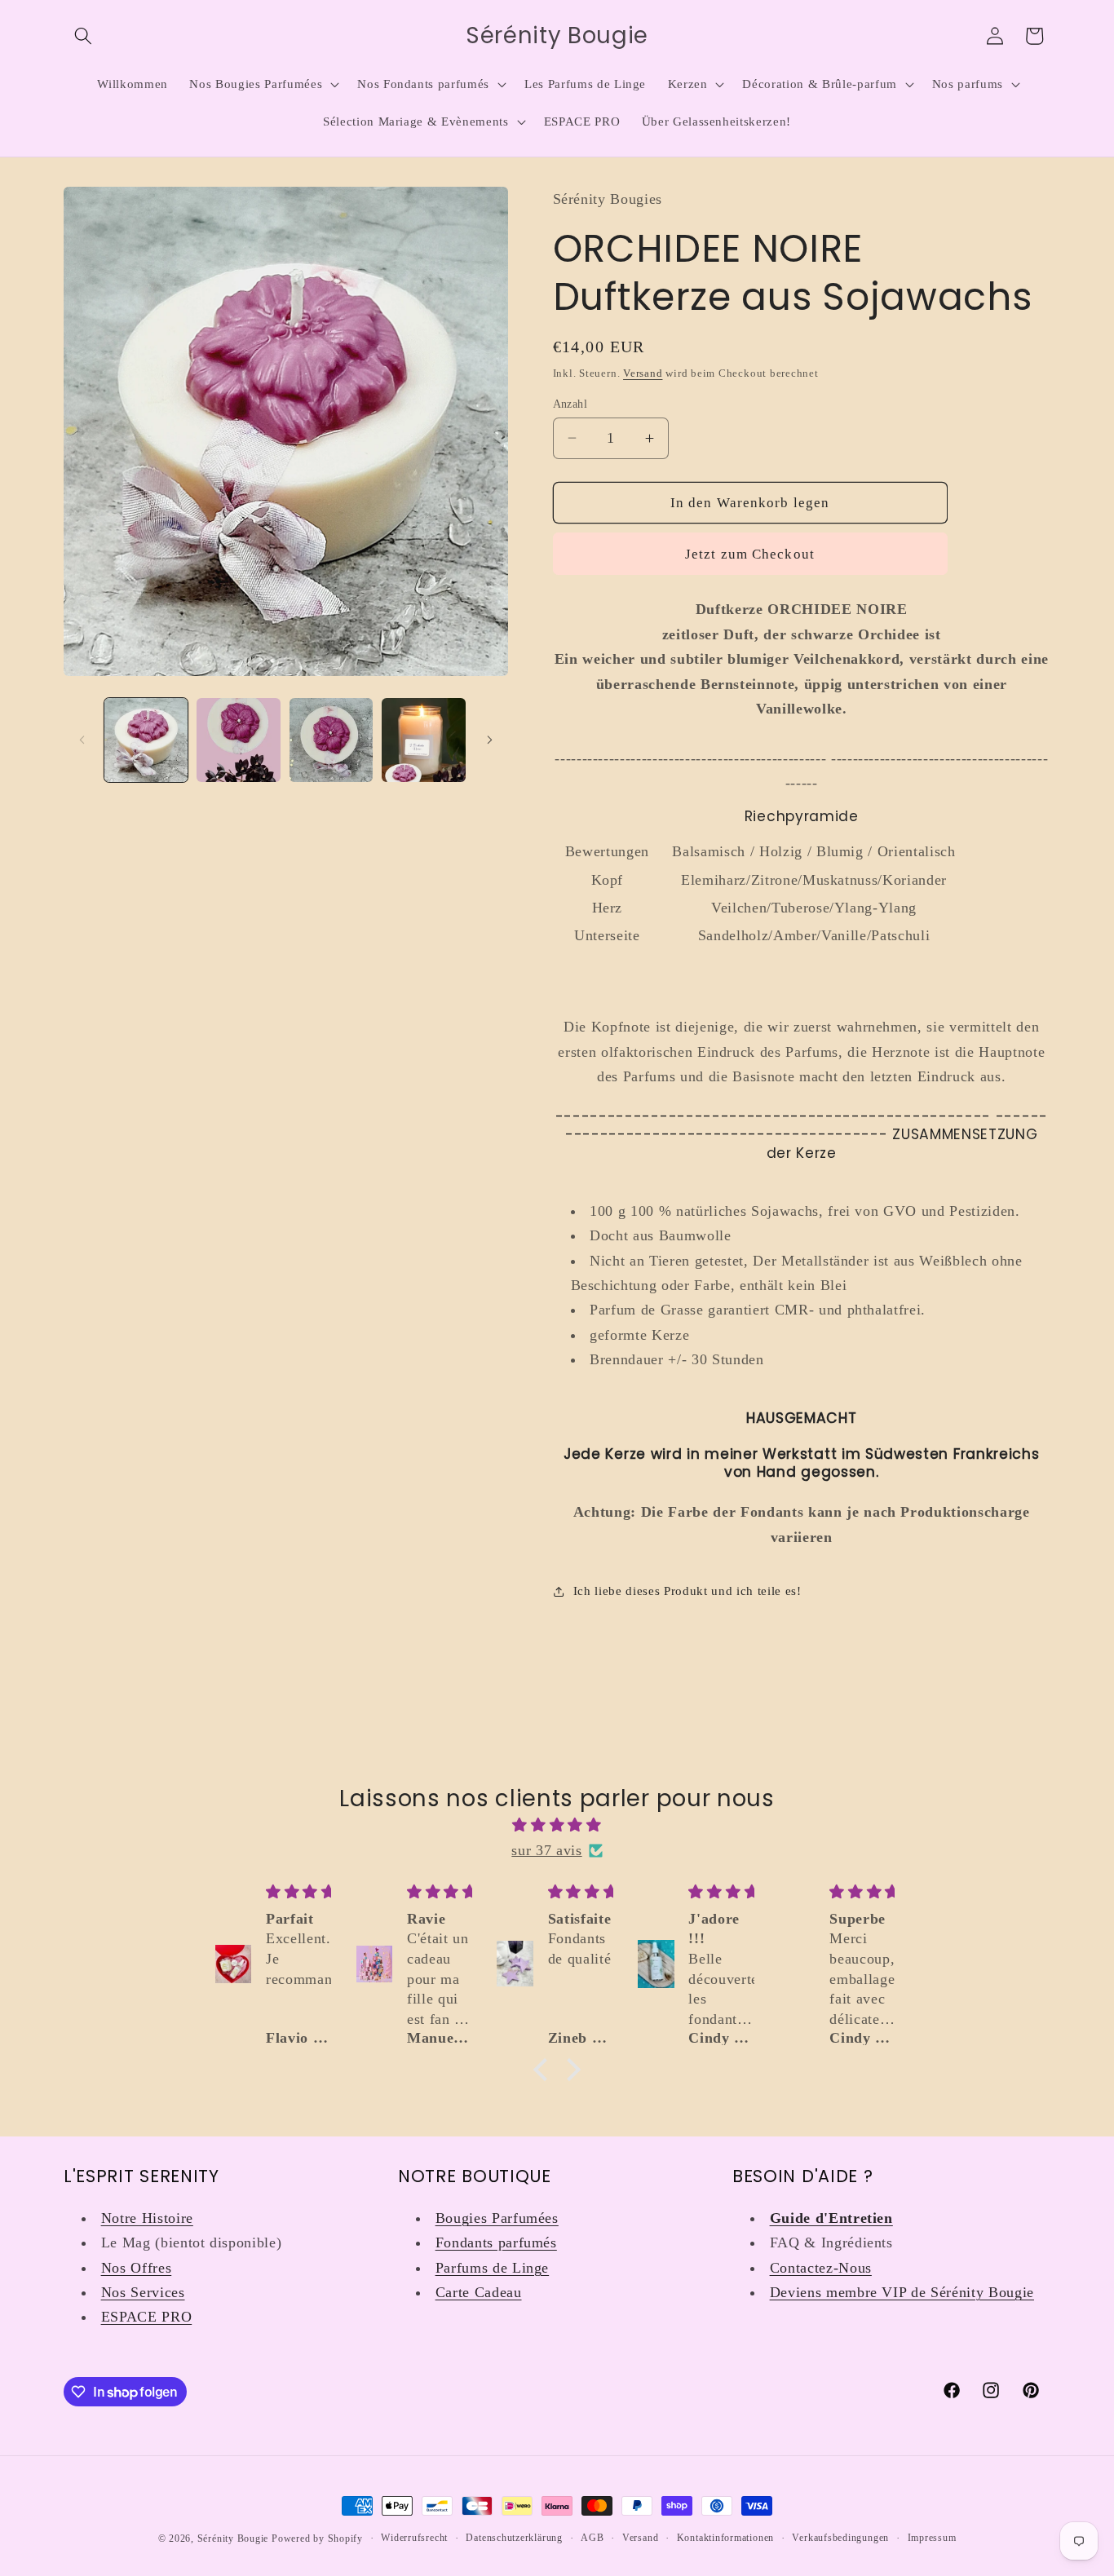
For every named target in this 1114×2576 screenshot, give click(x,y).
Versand (643, 372)
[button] (83, 36)
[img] (557, 1825)
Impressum (932, 2538)
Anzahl (570, 403)
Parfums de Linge (493, 2268)
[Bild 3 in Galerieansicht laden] (332, 740)
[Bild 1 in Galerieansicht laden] (146, 740)
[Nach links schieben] (82, 740)
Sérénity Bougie (233, 2538)
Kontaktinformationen (725, 2538)
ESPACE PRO (147, 2317)
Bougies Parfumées (497, 2218)
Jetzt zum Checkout (750, 553)
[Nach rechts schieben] (490, 740)
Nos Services (143, 2292)
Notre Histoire (147, 2218)
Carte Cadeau (479, 2292)
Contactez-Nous (821, 2268)
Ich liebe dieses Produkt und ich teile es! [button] (687, 1591)
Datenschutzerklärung (514, 2538)
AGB (592, 2538)
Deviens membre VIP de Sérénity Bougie (902, 2292)
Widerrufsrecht (414, 2538)
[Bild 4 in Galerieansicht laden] (424, 740)
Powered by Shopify (317, 2538)
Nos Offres (137, 2268)
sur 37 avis (546, 1850)
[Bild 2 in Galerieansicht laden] (239, 740)
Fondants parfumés (496, 2242)
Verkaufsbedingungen (840, 2538)
